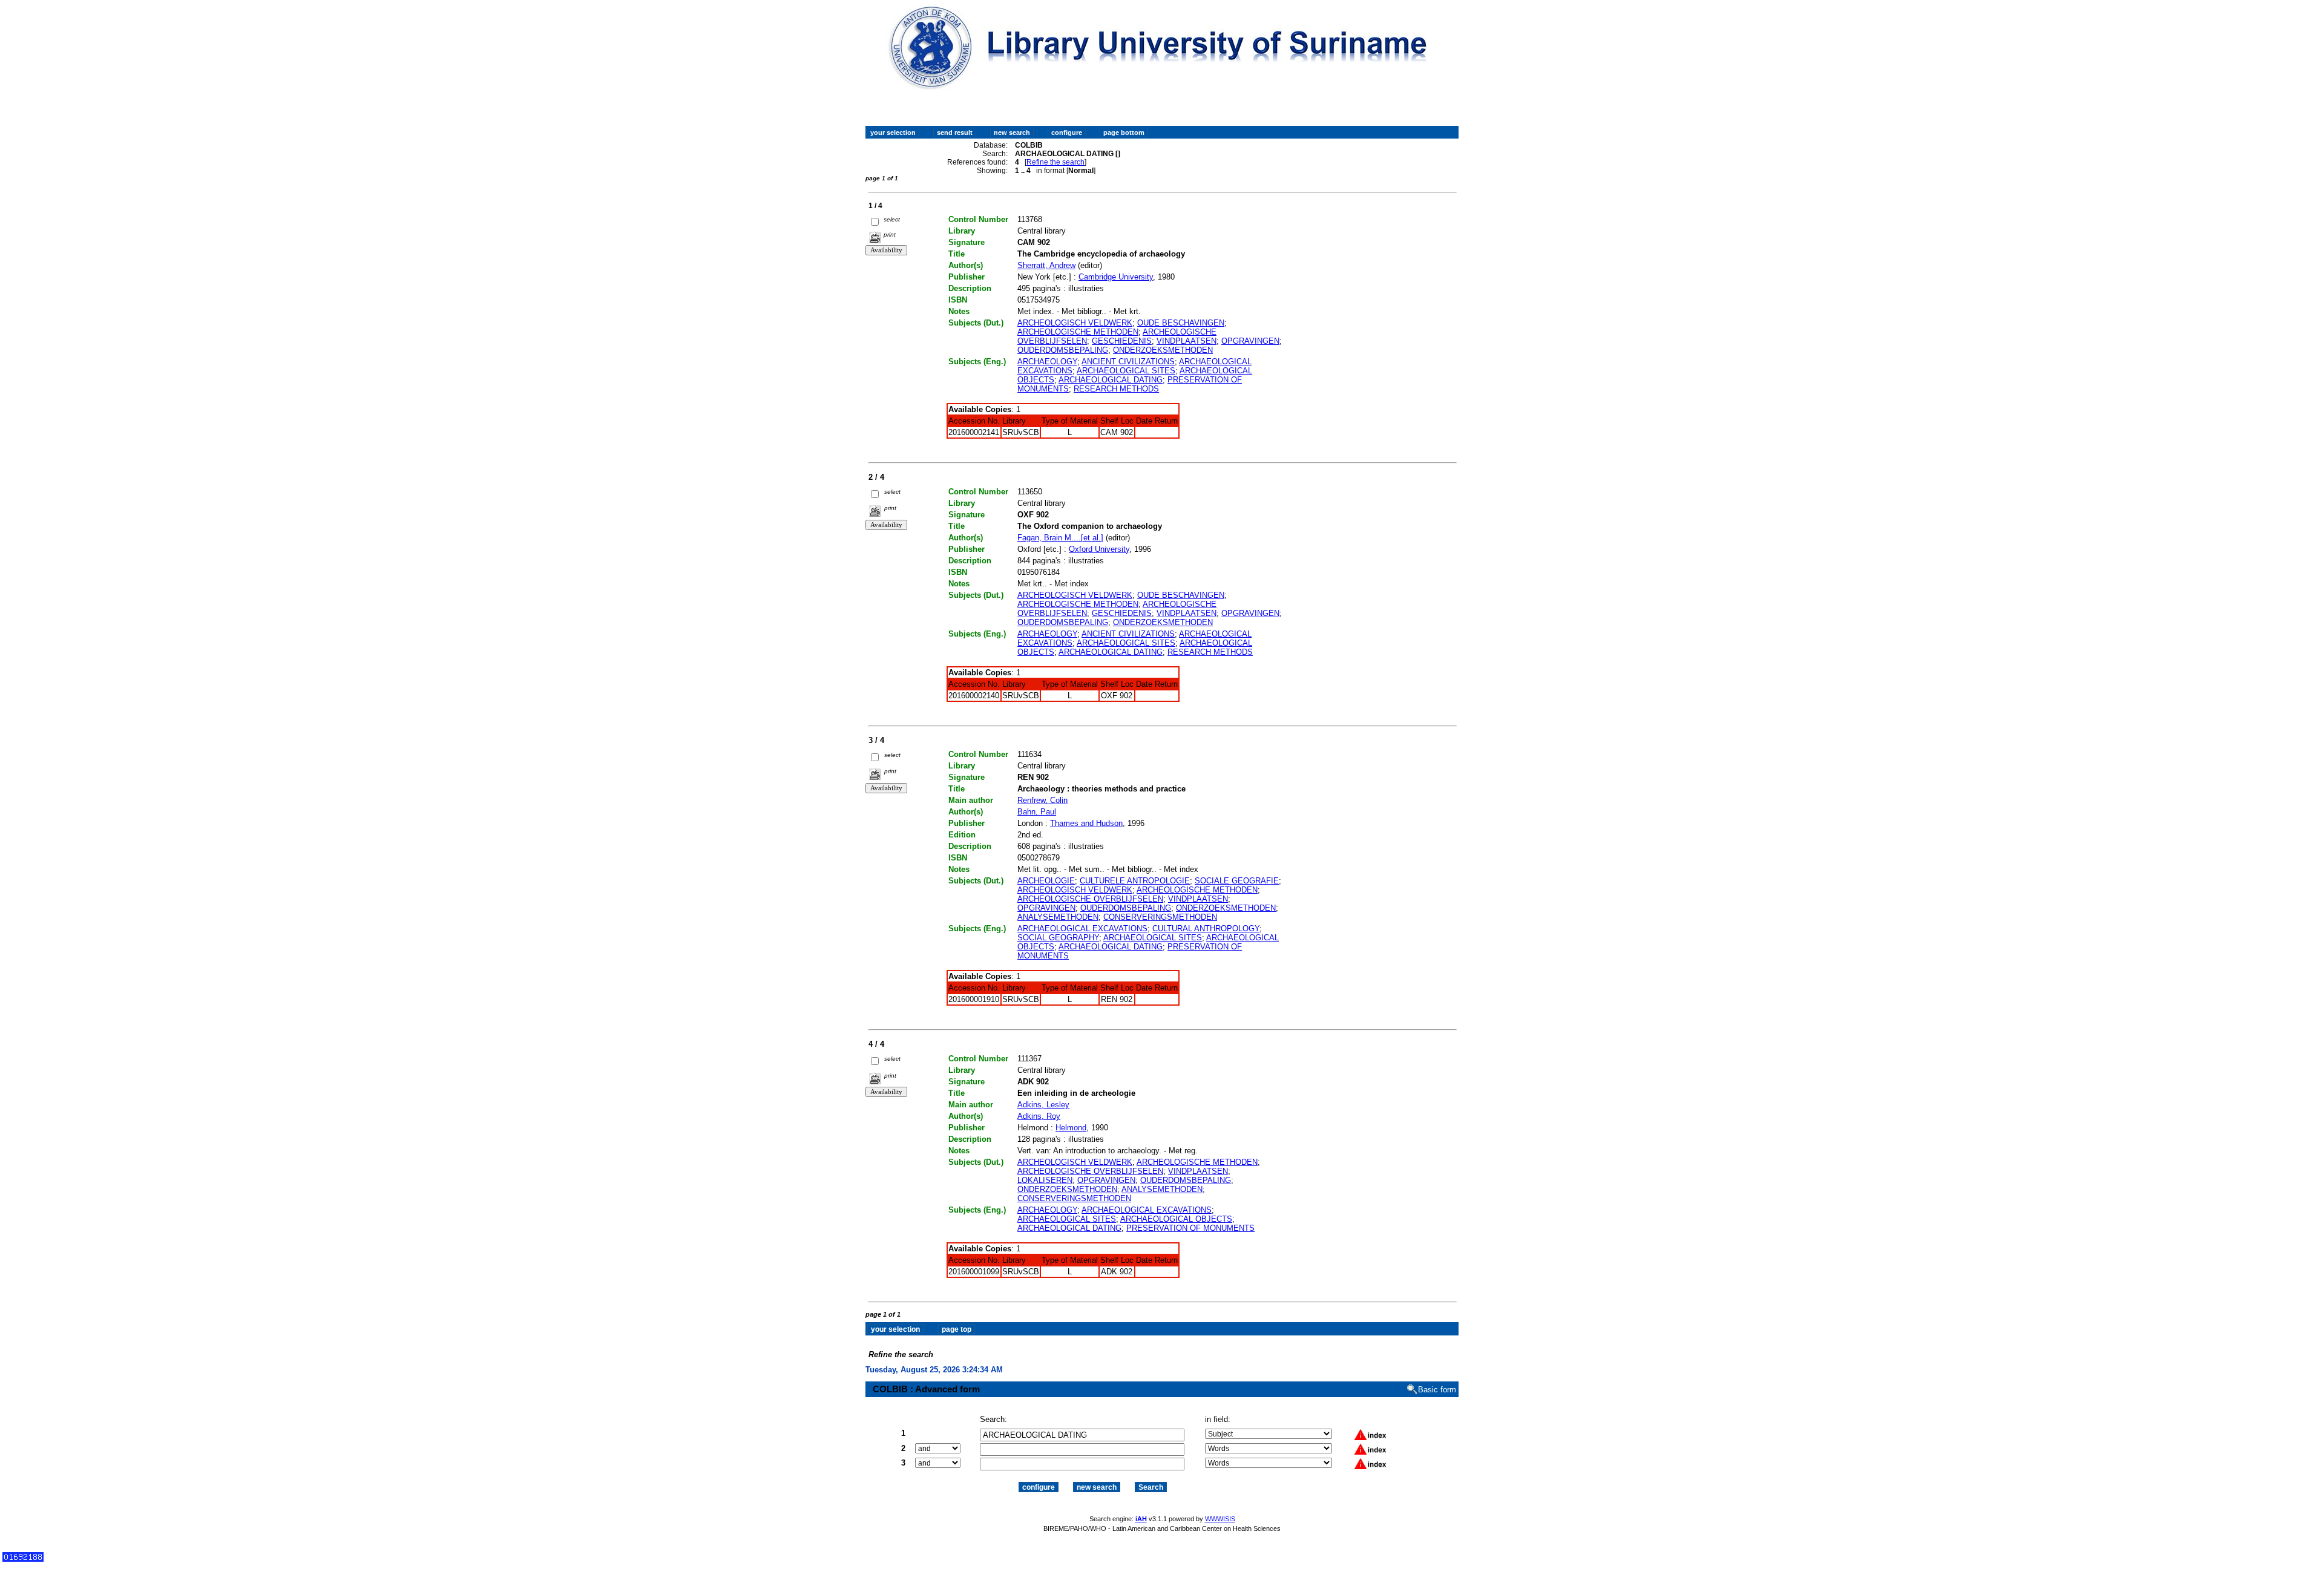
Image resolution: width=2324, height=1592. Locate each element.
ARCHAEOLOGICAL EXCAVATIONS (1082, 929)
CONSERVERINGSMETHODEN (1160, 917)
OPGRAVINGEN (1250, 341)
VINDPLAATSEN (1187, 341)
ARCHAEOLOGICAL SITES (1126, 371)
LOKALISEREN (1045, 1180)
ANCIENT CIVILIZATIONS (1128, 362)
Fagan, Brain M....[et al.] (1060, 538)
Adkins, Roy (1039, 1116)
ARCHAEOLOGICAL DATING (1111, 380)
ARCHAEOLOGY (1047, 362)
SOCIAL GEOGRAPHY (1058, 938)
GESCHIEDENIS (1122, 341)
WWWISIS (1220, 1519)
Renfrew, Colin (1042, 800)
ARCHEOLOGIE (1046, 881)
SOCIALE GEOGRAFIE (1237, 881)
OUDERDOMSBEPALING (1063, 350)
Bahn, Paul (1037, 812)
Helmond (1071, 1128)
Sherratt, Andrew (1046, 265)
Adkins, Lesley (1043, 1105)
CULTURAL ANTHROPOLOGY (1206, 929)
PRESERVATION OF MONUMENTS (1190, 1228)
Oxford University (1099, 549)
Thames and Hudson (1086, 823)
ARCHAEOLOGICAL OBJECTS (1176, 1219)
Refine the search (1055, 162)
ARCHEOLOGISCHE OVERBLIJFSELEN (1090, 899)
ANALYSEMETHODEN (1058, 917)
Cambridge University (1116, 277)
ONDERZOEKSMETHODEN (1163, 350)
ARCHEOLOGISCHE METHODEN (1078, 332)
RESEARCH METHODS (1116, 389)
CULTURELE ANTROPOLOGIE (1135, 881)
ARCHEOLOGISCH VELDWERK (1075, 323)
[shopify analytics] (23, 1559)
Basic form (1437, 1390)
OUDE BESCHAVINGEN (1181, 323)
